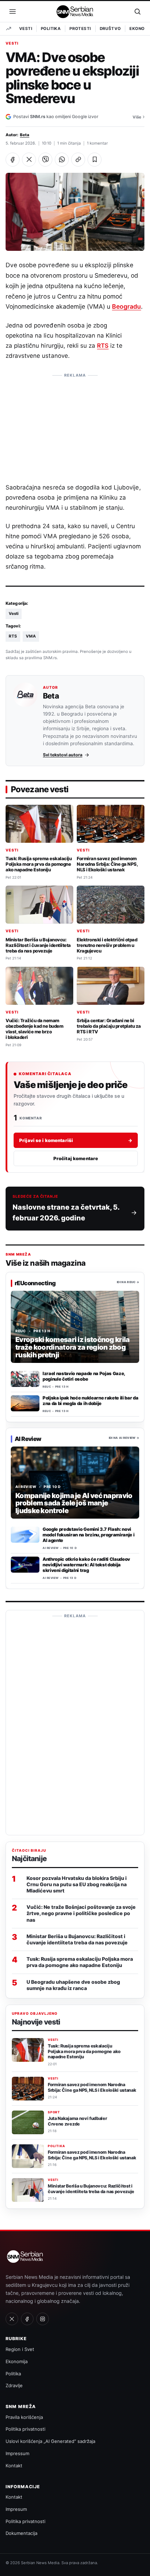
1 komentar (97, 143)
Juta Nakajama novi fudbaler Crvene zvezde (77, 2121)
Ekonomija (17, 2361)
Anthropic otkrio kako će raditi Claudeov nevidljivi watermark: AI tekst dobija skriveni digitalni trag (86, 1565)
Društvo (110, 29)
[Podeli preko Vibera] (45, 160)
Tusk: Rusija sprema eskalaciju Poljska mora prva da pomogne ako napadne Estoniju (39, 864)
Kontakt (14, 2466)
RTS (103, 346)
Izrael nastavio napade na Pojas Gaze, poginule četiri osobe (84, 1376)
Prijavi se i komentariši (76, 1140)
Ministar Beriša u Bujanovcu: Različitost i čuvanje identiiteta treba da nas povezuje (38, 945)
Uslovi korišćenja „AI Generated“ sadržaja (50, 2441)
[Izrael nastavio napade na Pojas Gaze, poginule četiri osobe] (25, 1379)
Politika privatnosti (25, 2429)
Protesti (80, 29)
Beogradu (126, 306)
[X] (12, 2319)
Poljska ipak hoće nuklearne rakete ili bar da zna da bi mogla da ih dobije (90, 1401)
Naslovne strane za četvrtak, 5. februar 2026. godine (66, 1213)
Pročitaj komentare (76, 1158)
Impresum (16, 2509)
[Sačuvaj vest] (95, 160)
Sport (54, 2112)
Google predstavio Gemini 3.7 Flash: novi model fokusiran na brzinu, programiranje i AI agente (88, 1535)
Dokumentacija (21, 2533)
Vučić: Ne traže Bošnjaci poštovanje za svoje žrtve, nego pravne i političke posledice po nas (81, 1913)
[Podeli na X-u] (29, 160)
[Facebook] (27, 2319)
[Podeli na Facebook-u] (13, 160)
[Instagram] (43, 2319)
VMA (31, 636)
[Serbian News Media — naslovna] (75, 11)
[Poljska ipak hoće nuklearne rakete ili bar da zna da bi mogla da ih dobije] (25, 1403)
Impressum (17, 2453)
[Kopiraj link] (78, 160)
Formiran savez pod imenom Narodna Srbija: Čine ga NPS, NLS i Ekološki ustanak (107, 864)
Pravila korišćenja (24, 2417)
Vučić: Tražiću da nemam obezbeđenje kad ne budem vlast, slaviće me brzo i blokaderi (34, 1029)
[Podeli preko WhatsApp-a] (62, 160)
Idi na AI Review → (124, 1438)
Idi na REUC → (128, 1282)
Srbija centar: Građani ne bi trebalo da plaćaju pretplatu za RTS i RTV (109, 1026)
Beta (25, 135)
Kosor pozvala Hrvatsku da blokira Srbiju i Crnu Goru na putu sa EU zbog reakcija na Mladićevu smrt (77, 1884)
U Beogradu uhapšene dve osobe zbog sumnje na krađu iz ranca (73, 1985)
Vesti (26, 29)
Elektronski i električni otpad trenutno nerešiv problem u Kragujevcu (107, 945)
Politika (51, 29)
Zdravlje (14, 2385)
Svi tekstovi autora (63, 755)
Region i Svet (20, 2349)
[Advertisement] (75, 425)
